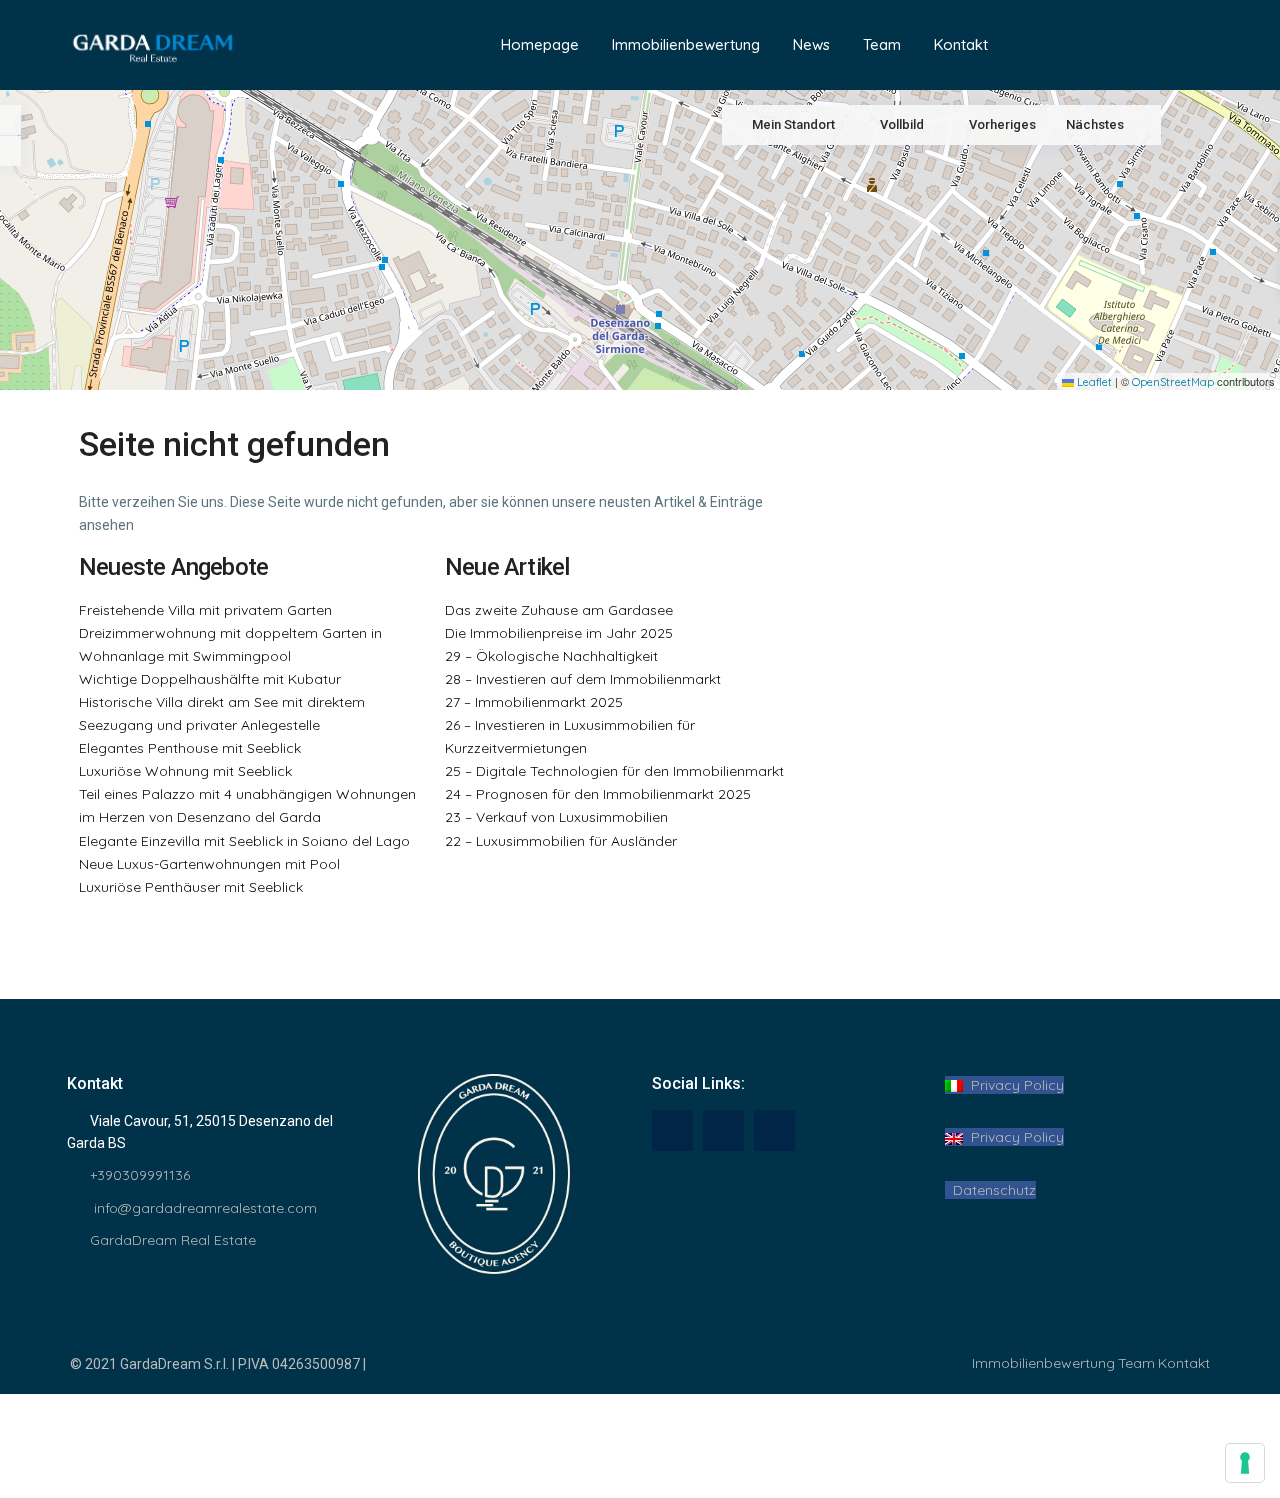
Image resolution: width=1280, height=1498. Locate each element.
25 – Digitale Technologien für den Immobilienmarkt (614, 771)
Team (882, 44)
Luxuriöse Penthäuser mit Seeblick (191, 887)
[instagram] (774, 1130)
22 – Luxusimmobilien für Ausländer (561, 841)
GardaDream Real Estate (173, 1240)
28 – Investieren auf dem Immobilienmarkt (583, 679)
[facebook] (672, 1130)
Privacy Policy (1013, 1085)
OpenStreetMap (1173, 382)
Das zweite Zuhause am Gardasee (559, 610)
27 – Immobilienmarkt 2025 (534, 702)
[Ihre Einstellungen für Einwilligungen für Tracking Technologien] (1245, 1463)
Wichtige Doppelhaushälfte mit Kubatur (210, 679)
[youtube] (723, 1130)
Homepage (540, 44)
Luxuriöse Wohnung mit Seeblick (185, 771)
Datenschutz (990, 1190)
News (811, 44)
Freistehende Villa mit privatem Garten (205, 610)
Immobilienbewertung (686, 44)
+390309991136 (140, 1175)
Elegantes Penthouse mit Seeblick (190, 748)
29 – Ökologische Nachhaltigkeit (551, 656)
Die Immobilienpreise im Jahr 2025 (559, 633)
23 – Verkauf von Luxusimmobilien (556, 817)
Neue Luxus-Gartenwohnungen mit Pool (209, 864)
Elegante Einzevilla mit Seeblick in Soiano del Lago (244, 841)
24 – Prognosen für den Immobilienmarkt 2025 (598, 794)
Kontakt (961, 44)
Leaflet (1093, 382)
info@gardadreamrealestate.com (203, 1208)
